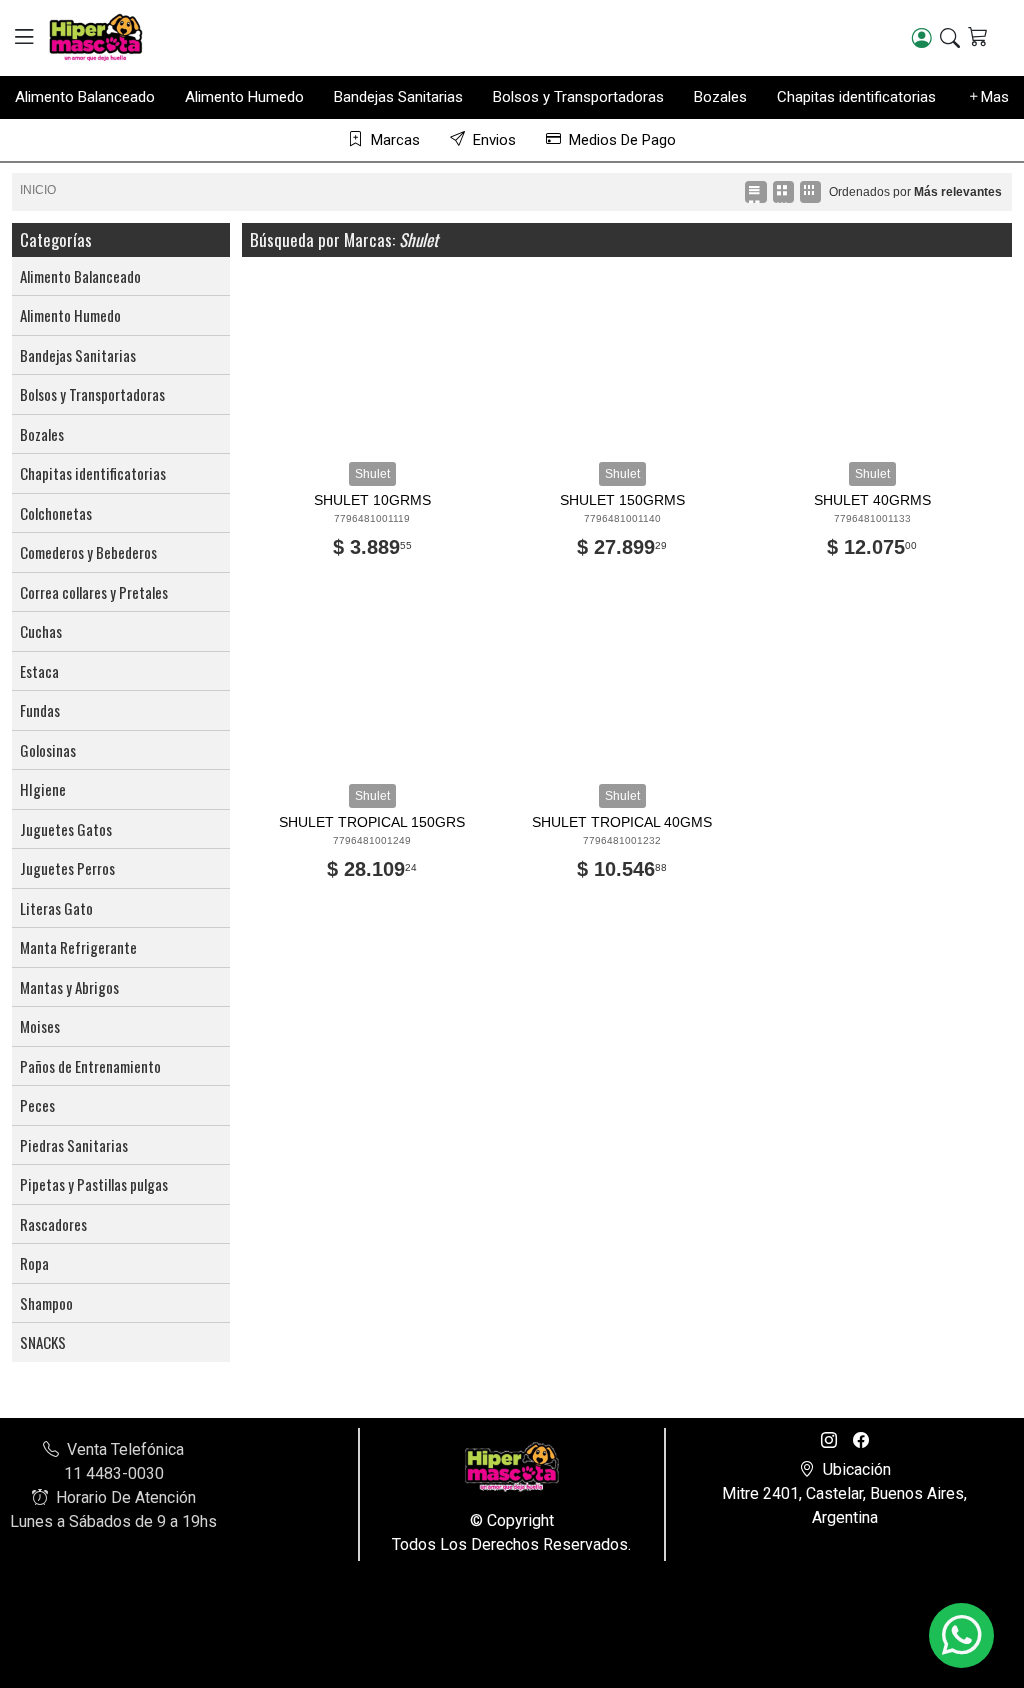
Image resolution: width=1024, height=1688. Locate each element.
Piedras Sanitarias (74, 1145)
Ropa (34, 1263)
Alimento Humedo (244, 97)
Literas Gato (56, 908)
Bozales (720, 97)
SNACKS (43, 1342)
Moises (40, 1026)
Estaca (39, 671)
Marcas (395, 140)
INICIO (38, 190)
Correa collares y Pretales (94, 592)
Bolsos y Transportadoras (578, 97)
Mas (995, 97)
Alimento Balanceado (85, 97)
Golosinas (48, 750)
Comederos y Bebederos (88, 552)
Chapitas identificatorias (856, 97)
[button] (24, 37)
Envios (494, 140)
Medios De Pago (622, 140)
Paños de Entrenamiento (90, 1066)
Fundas (40, 710)
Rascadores (53, 1224)
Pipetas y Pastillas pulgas (94, 1184)
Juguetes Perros (67, 868)
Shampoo (46, 1303)
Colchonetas (56, 513)
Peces (37, 1105)
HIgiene (43, 789)
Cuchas (41, 631)
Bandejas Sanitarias (398, 97)
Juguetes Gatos (66, 829)
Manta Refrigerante (78, 947)
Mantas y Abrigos (69, 987)
